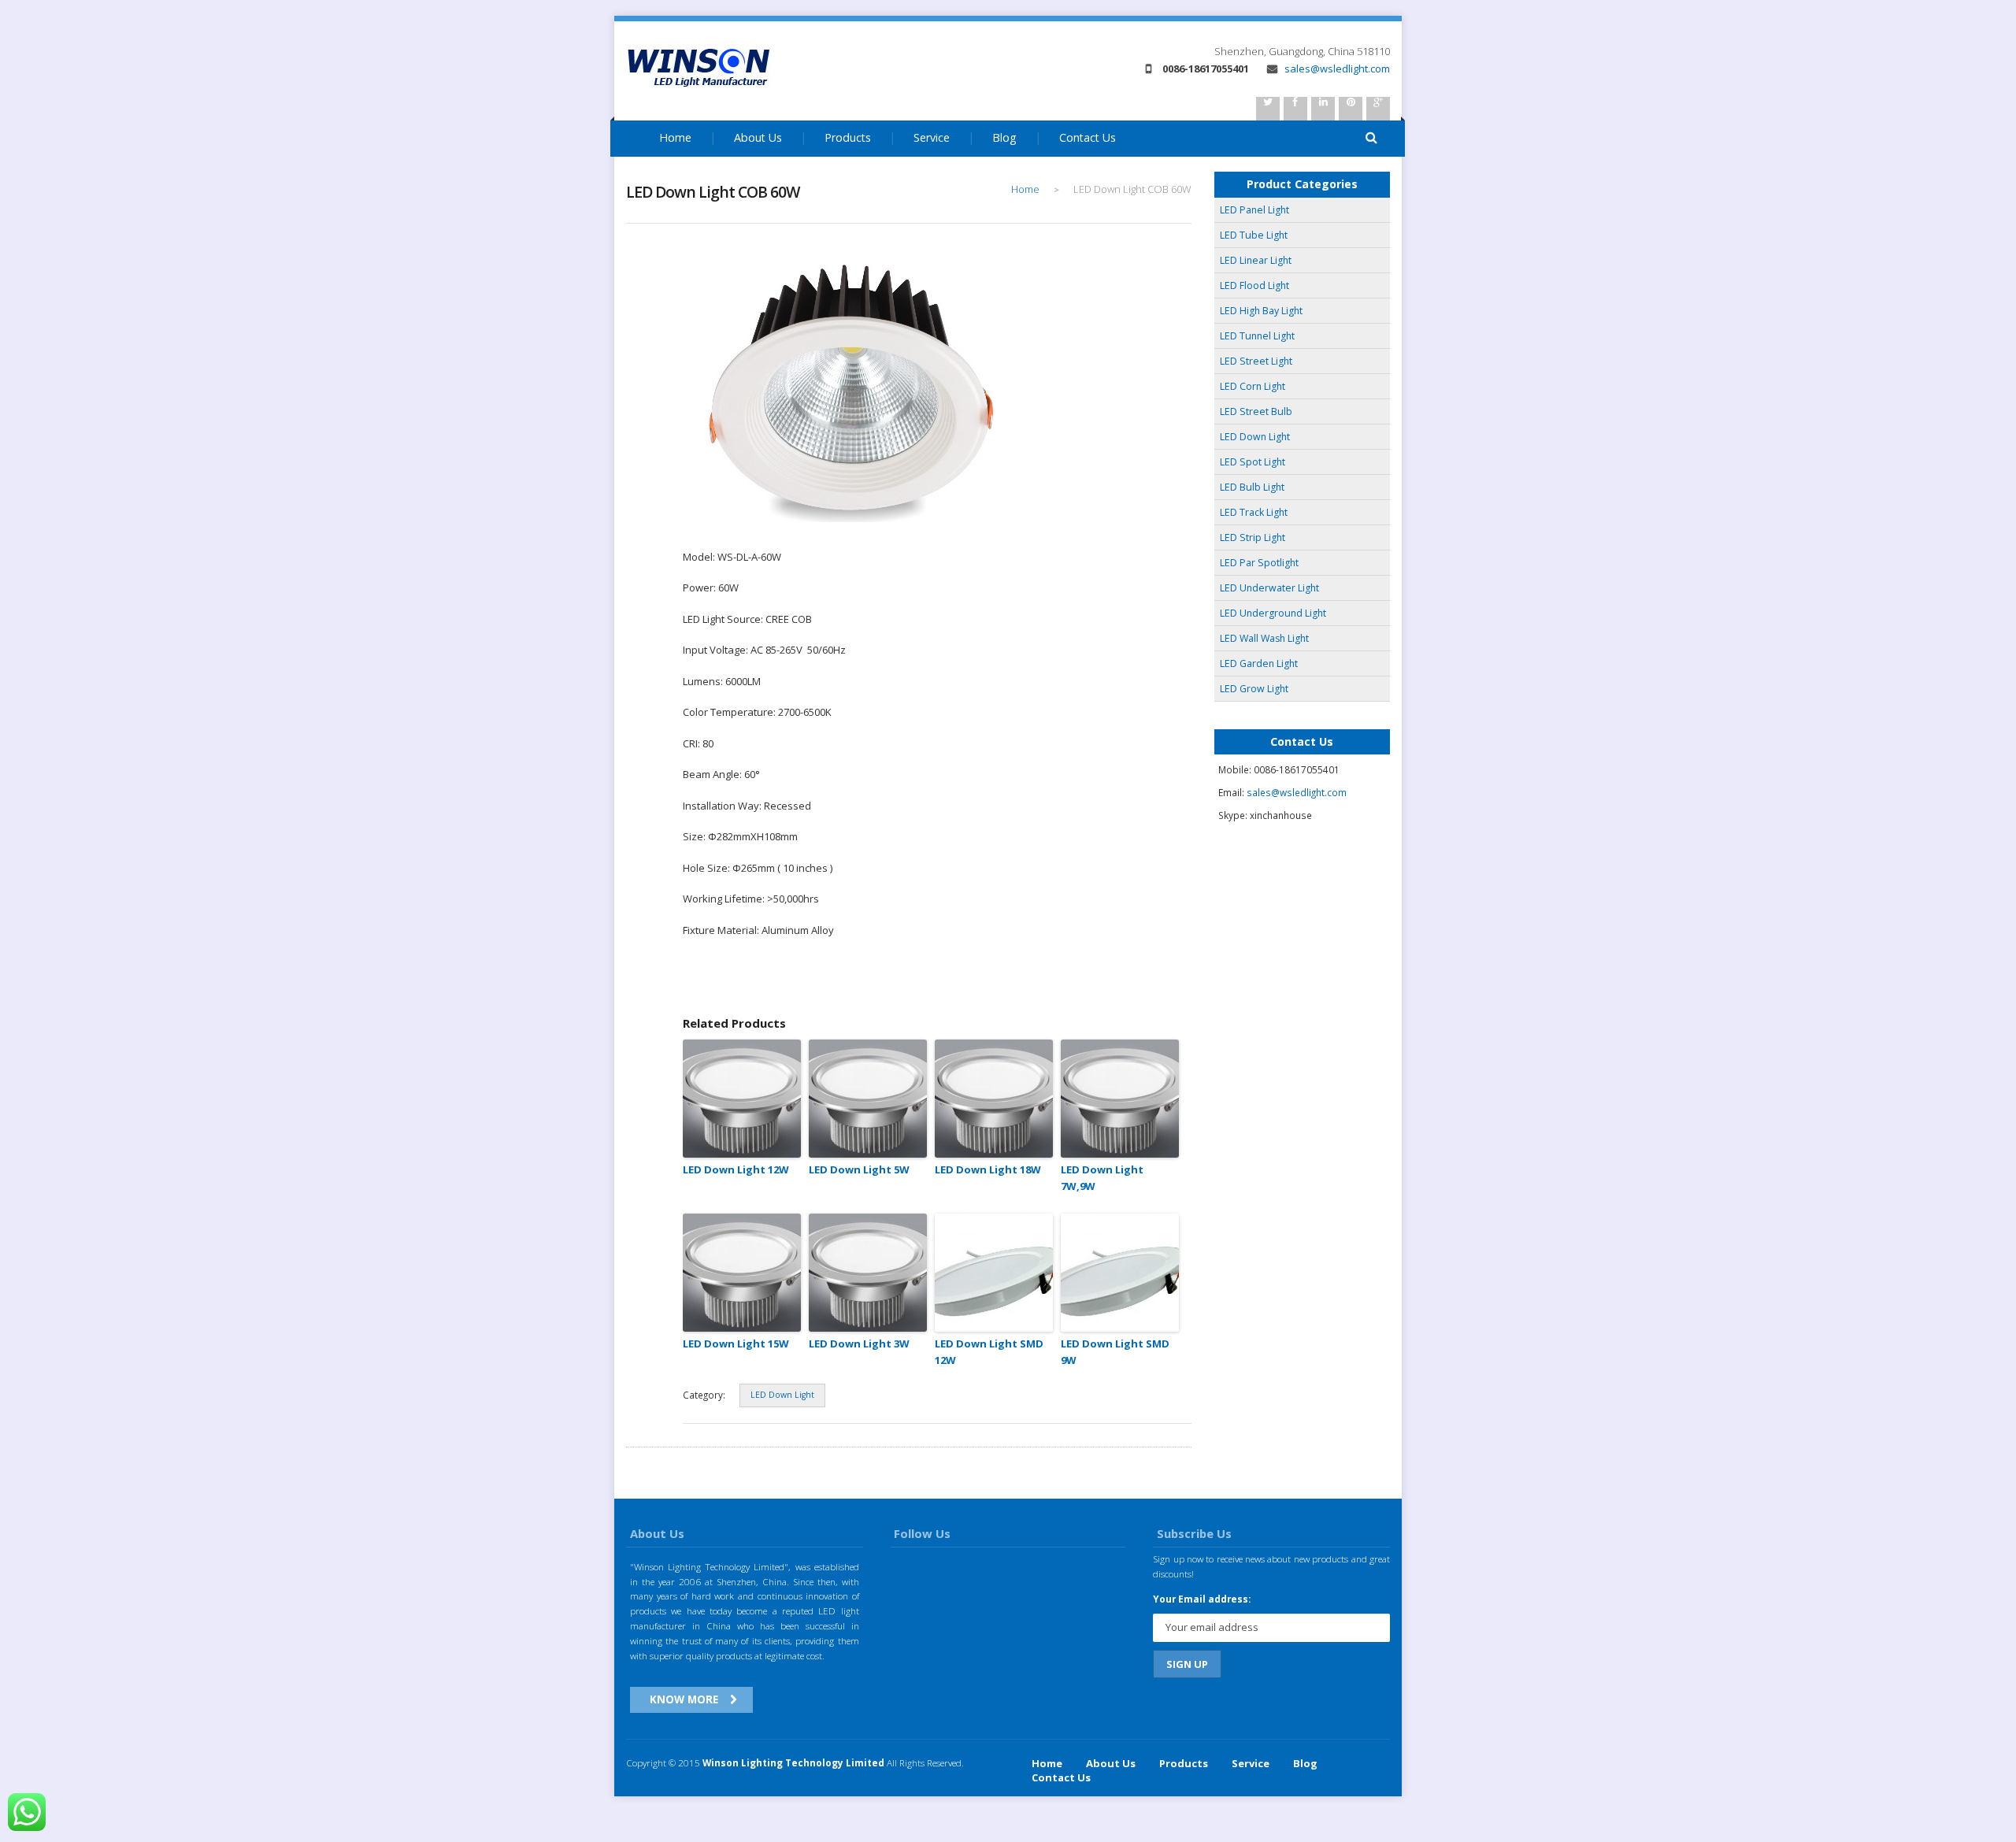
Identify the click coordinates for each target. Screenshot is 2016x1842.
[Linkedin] (1323, 109)
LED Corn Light (1253, 386)
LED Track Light (1254, 512)
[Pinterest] (1351, 109)
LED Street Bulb (1256, 411)
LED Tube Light (1254, 235)
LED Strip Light (1253, 537)
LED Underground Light (1273, 613)
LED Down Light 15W (736, 1344)
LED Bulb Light (1252, 487)
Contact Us (1088, 137)
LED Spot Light (1253, 462)
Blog (1004, 137)
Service (932, 137)
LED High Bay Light (1261, 311)
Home (675, 137)
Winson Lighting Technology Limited (793, 1762)
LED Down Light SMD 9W (1115, 1352)
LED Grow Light (1254, 689)
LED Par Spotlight (1259, 563)
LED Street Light (1256, 361)
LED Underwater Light (1269, 588)
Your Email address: (1202, 1599)
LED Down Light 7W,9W (1102, 1178)
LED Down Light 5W (859, 1169)
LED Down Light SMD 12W (989, 1352)
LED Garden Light (1259, 663)
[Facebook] (1295, 109)
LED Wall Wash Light (1264, 638)
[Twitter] (1268, 109)
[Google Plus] (1378, 109)
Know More (684, 1699)
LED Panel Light (1254, 210)
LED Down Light (782, 1395)
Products (848, 137)
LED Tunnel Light (1257, 336)
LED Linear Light (1256, 260)
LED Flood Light (1254, 285)
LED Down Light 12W (736, 1169)
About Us (758, 137)
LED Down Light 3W (859, 1344)
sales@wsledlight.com (1336, 69)
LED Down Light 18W (988, 1169)
